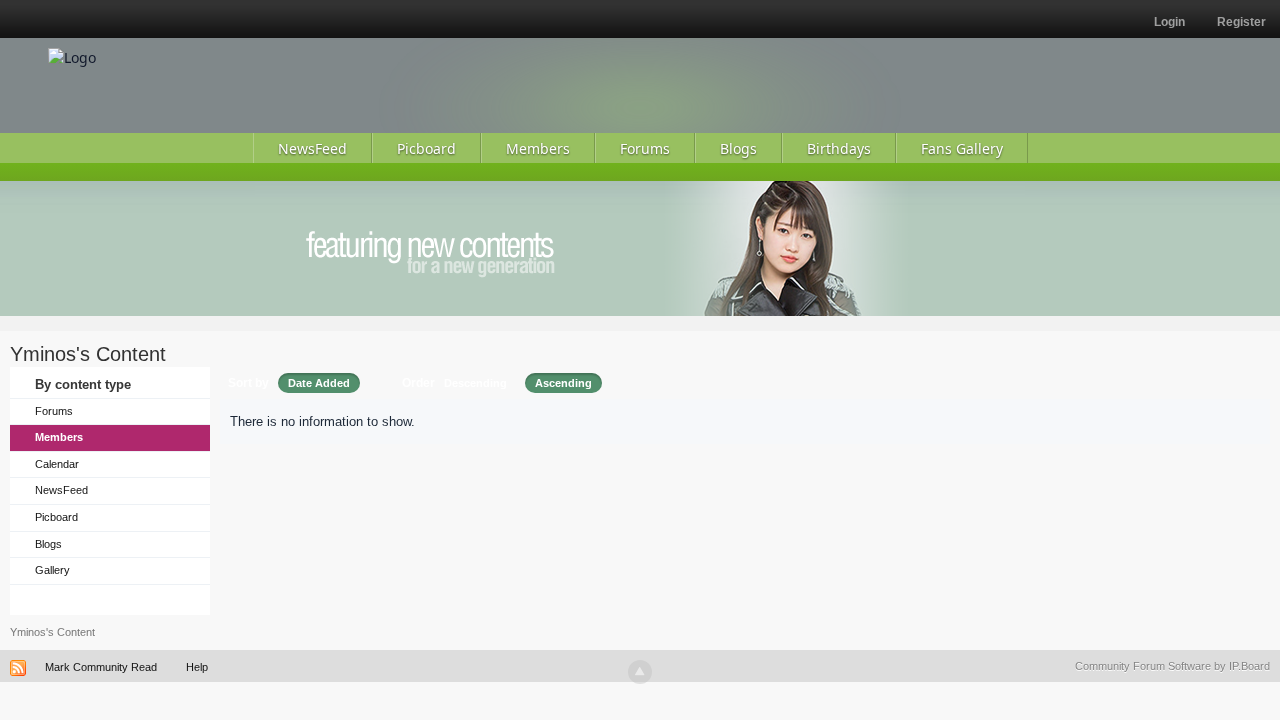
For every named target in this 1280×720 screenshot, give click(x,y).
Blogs (48, 544)
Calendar (57, 464)
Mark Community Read (101, 667)
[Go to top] (640, 672)
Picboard (56, 517)
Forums (54, 411)
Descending (475, 383)
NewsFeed (61, 490)
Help (197, 667)
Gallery (52, 570)
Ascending (563, 383)
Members (59, 437)
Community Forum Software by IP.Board (1172, 666)
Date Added (319, 383)
